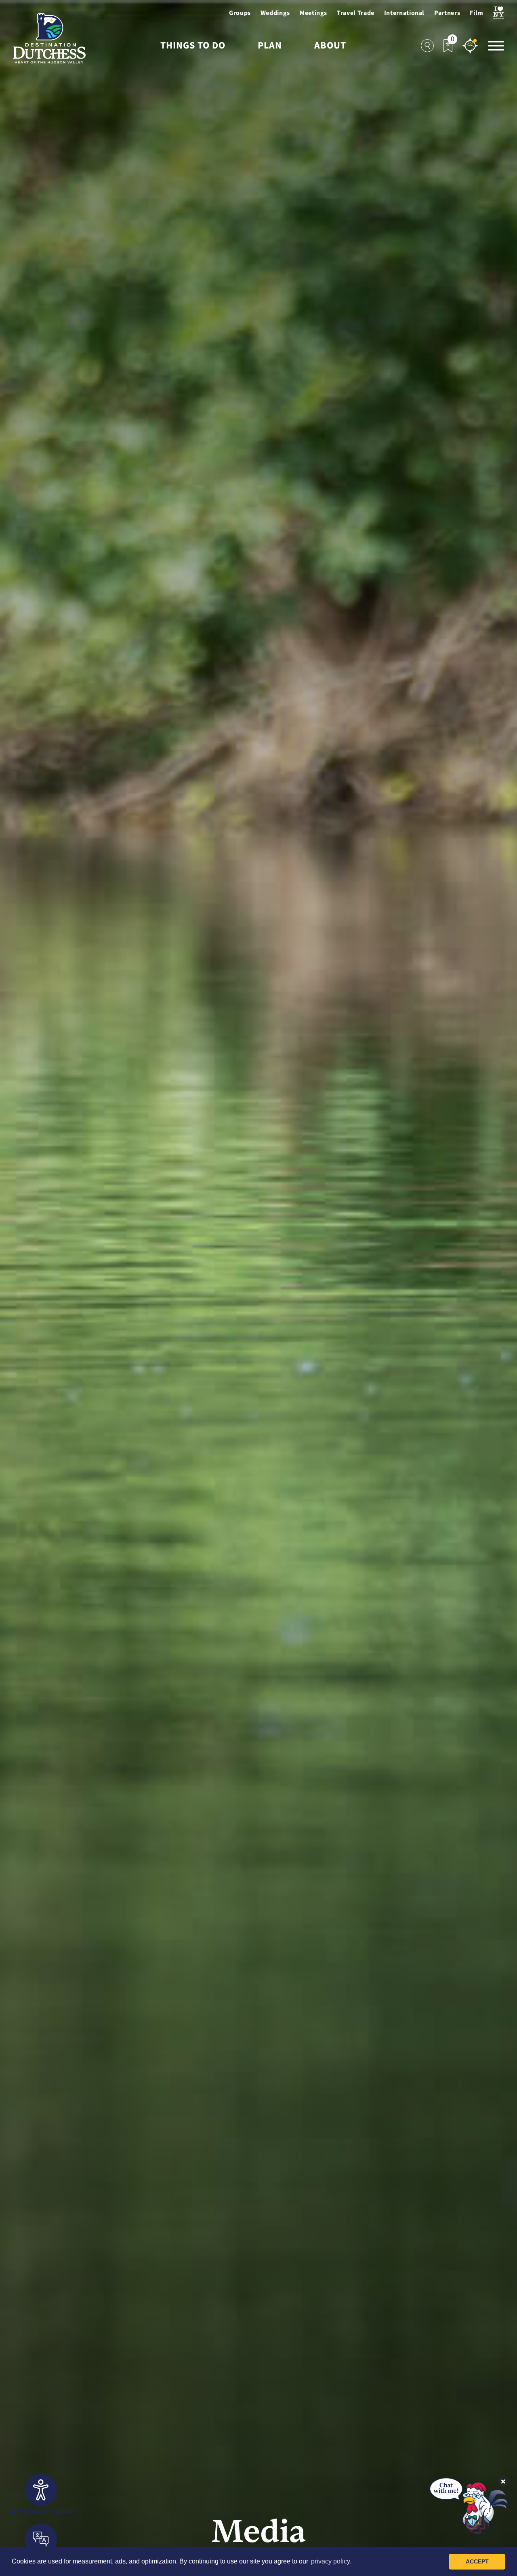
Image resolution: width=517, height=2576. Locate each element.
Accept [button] (477, 2561)
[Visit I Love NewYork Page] (499, 13)
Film (477, 13)
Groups (240, 13)
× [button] (503, 2481)
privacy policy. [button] (331, 2561)
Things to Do (193, 46)
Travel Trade (356, 13)
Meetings (313, 13)
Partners (447, 13)
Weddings (275, 13)
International (404, 13)
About (330, 46)
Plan (270, 46)
